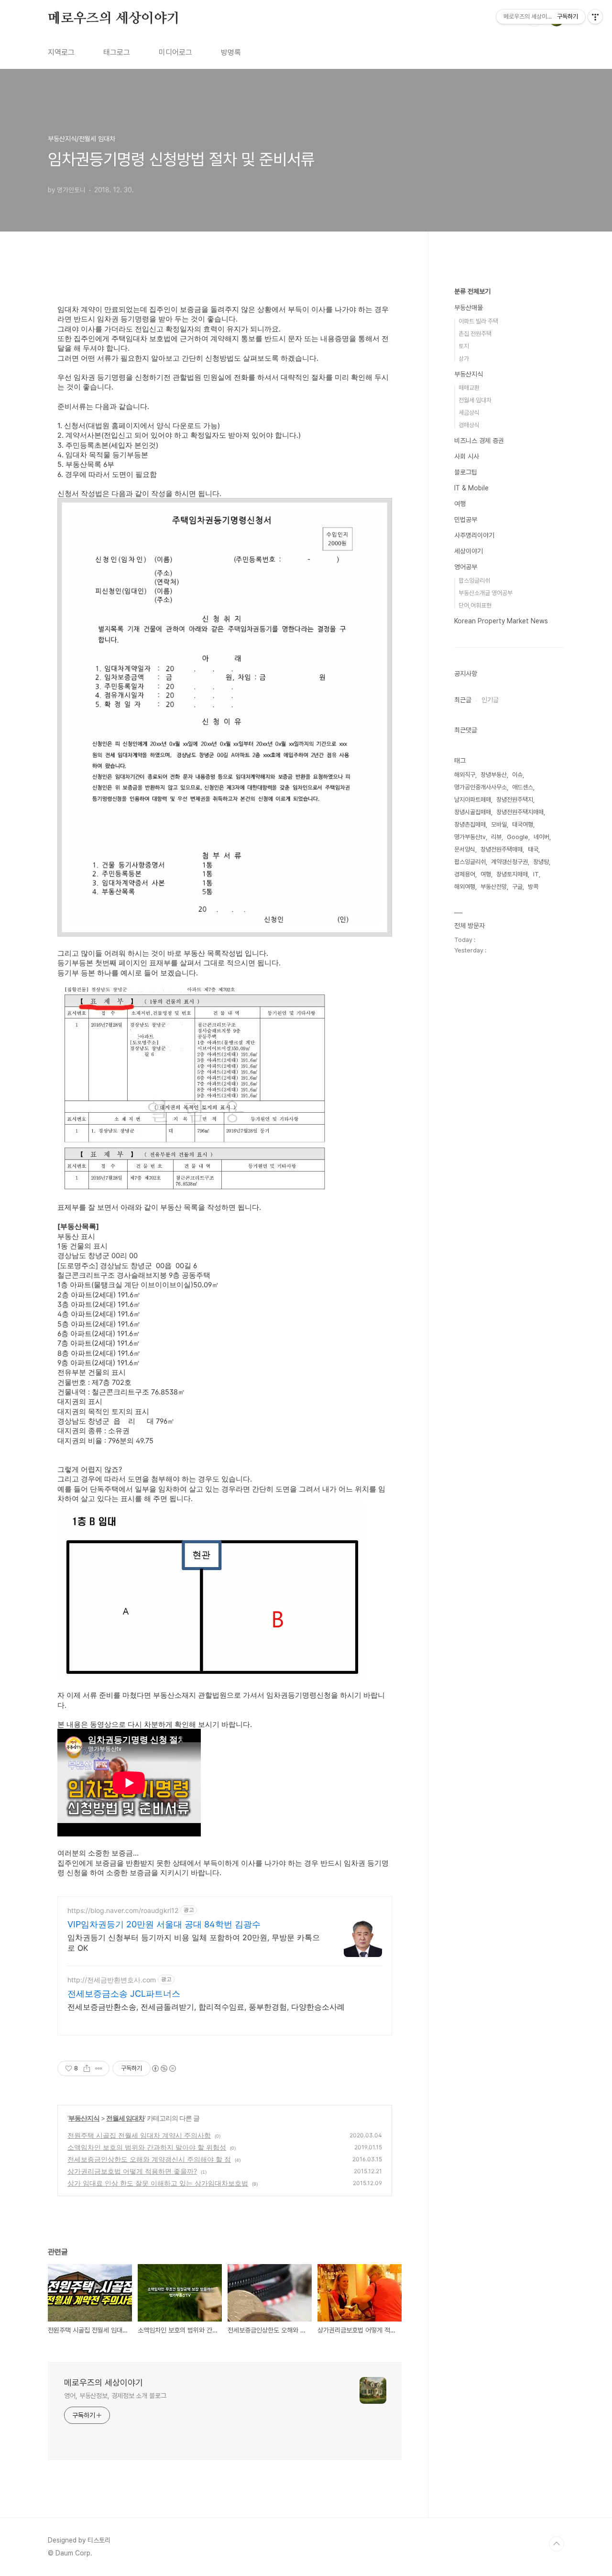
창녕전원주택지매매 (520, 812)
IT (536, 874)
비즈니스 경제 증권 (479, 441)
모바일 (499, 824)
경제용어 (465, 874)
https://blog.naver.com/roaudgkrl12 (123, 1910)
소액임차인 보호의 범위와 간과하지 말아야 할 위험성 (147, 2147)
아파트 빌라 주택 (478, 321)
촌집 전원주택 (475, 334)
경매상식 (469, 425)
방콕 (533, 887)
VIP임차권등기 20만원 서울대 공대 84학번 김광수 (164, 1924)
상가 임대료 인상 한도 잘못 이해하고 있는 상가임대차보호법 (158, 2183)
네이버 (541, 837)
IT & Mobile (471, 488)
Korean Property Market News (501, 621)
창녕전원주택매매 (502, 849)
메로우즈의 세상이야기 (114, 19)
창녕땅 (541, 862)
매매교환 (469, 388)
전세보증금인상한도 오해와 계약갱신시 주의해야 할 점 (149, 2159)
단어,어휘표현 (475, 605)
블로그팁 (466, 472)
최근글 (463, 700)
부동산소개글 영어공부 (486, 593)
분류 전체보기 (472, 291)
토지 (464, 346)
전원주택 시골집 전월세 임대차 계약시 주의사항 (139, 2135)
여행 (460, 504)
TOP (557, 2544)
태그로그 (117, 52)
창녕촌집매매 (470, 824)
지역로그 (61, 52)
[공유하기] (87, 2068)
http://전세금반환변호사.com (112, 1980)
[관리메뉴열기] (595, 17)
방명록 (231, 52)
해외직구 (465, 775)
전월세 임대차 (125, 2118)
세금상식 (469, 413)
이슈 (517, 775)
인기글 (490, 700)
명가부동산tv (470, 837)
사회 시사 (467, 456)
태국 (533, 849)
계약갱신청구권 (509, 862)
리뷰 (496, 837)
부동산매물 (469, 308)
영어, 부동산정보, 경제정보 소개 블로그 (115, 2396)
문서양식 (465, 849)
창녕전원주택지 (515, 800)
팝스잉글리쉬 (474, 580)
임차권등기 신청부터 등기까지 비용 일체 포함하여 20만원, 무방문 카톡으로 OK (194, 1943)
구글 (517, 887)
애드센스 (523, 787)
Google (518, 837)
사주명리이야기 (474, 535)
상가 (464, 359)
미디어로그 (175, 52)
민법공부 (466, 520)
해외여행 (465, 887)
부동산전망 (494, 887)
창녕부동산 (494, 775)
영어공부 (466, 567)
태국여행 (523, 824)
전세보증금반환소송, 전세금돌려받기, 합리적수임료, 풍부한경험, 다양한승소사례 (206, 2007)
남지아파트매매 (473, 800)
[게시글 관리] (99, 2068)
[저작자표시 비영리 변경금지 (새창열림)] (164, 2068)
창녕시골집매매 (473, 812)
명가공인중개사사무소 (481, 787)
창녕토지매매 (512, 874)
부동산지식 (84, 2118)
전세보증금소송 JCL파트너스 (124, 1994)
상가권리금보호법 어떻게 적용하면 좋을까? (132, 2171)
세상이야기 (469, 551)
